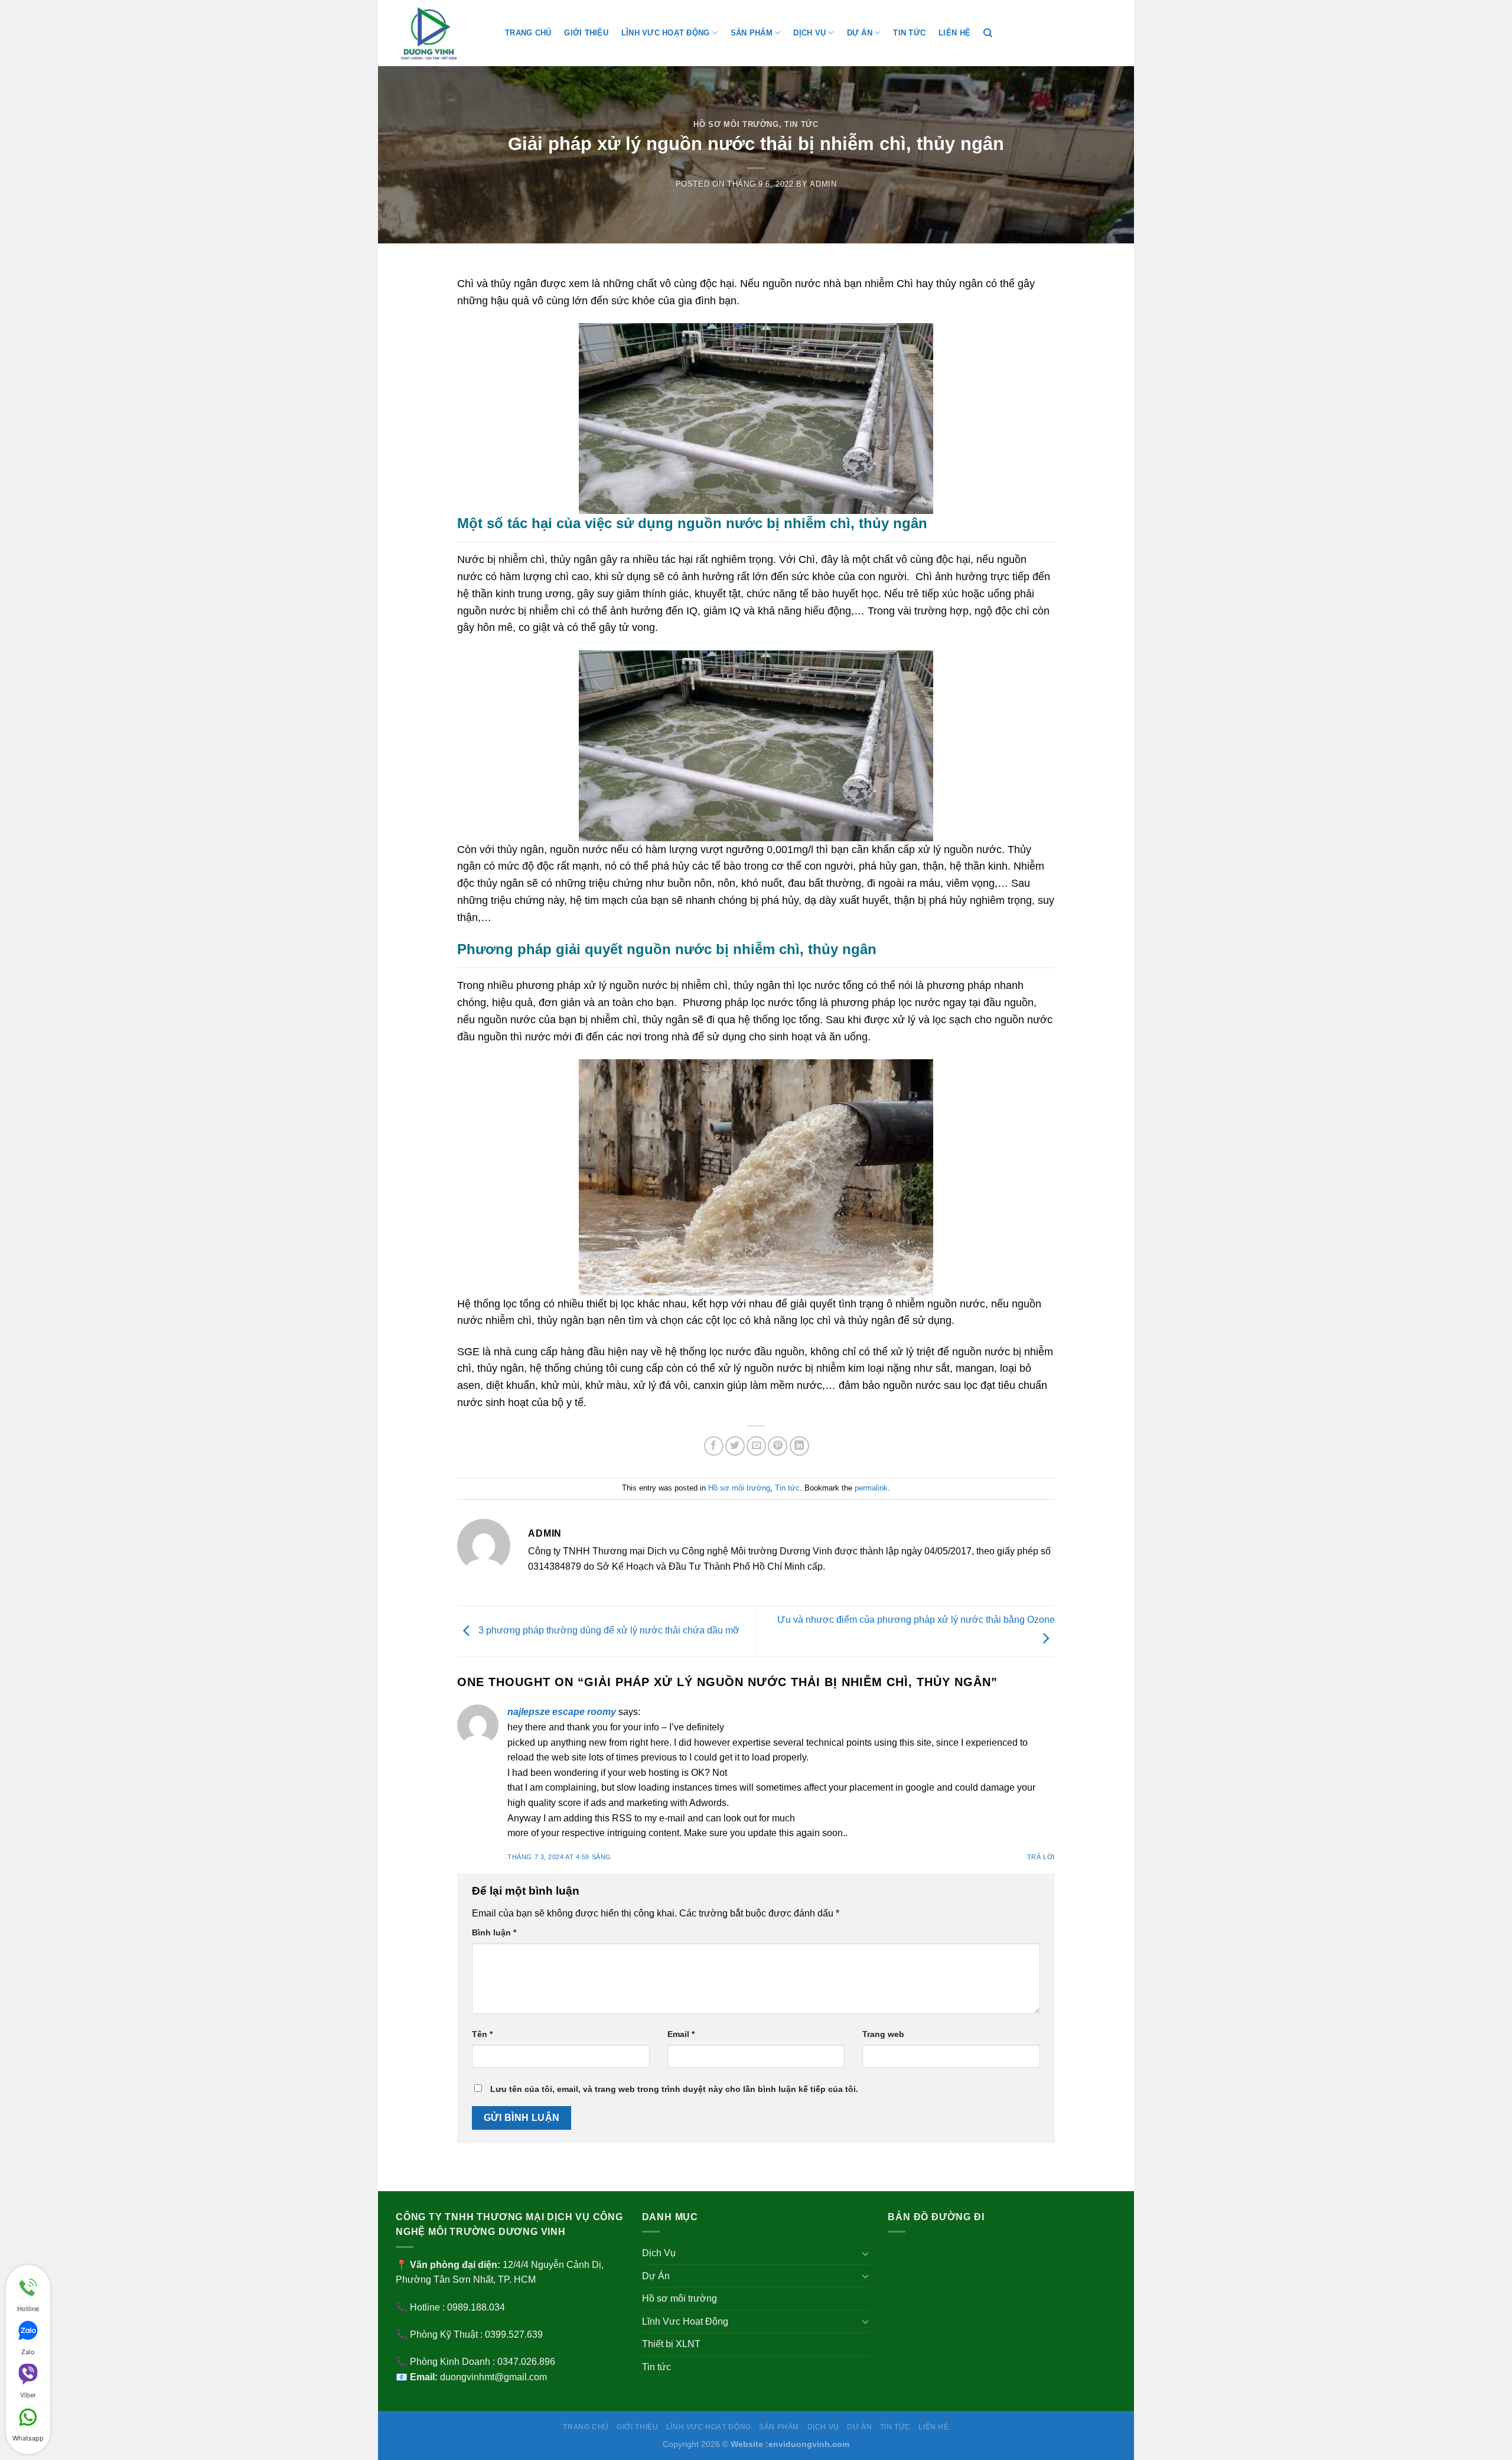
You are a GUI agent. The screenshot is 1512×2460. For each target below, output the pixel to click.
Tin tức (801, 124)
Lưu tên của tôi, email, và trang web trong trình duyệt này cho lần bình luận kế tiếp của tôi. (674, 2089)
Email (681, 2034)
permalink (871, 1488)
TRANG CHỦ (528, 33)
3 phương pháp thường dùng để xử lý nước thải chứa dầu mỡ (608, 1631)
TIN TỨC (909, 33)
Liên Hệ (954, 33)
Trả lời (1041, 1857)
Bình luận (494, 1932)
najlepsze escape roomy (562, 1712)
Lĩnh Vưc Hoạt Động (666, 33)
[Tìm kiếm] (988, 33)
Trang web (883, 2034)
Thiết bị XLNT (671, 2344)
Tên (482, 2034)
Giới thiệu (586, 33)
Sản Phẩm (752, 33)
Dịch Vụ (809, 33)
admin (823, 184)
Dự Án (860, 33)
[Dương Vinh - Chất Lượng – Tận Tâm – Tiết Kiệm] (441, 33)
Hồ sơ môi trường (736, 124)
